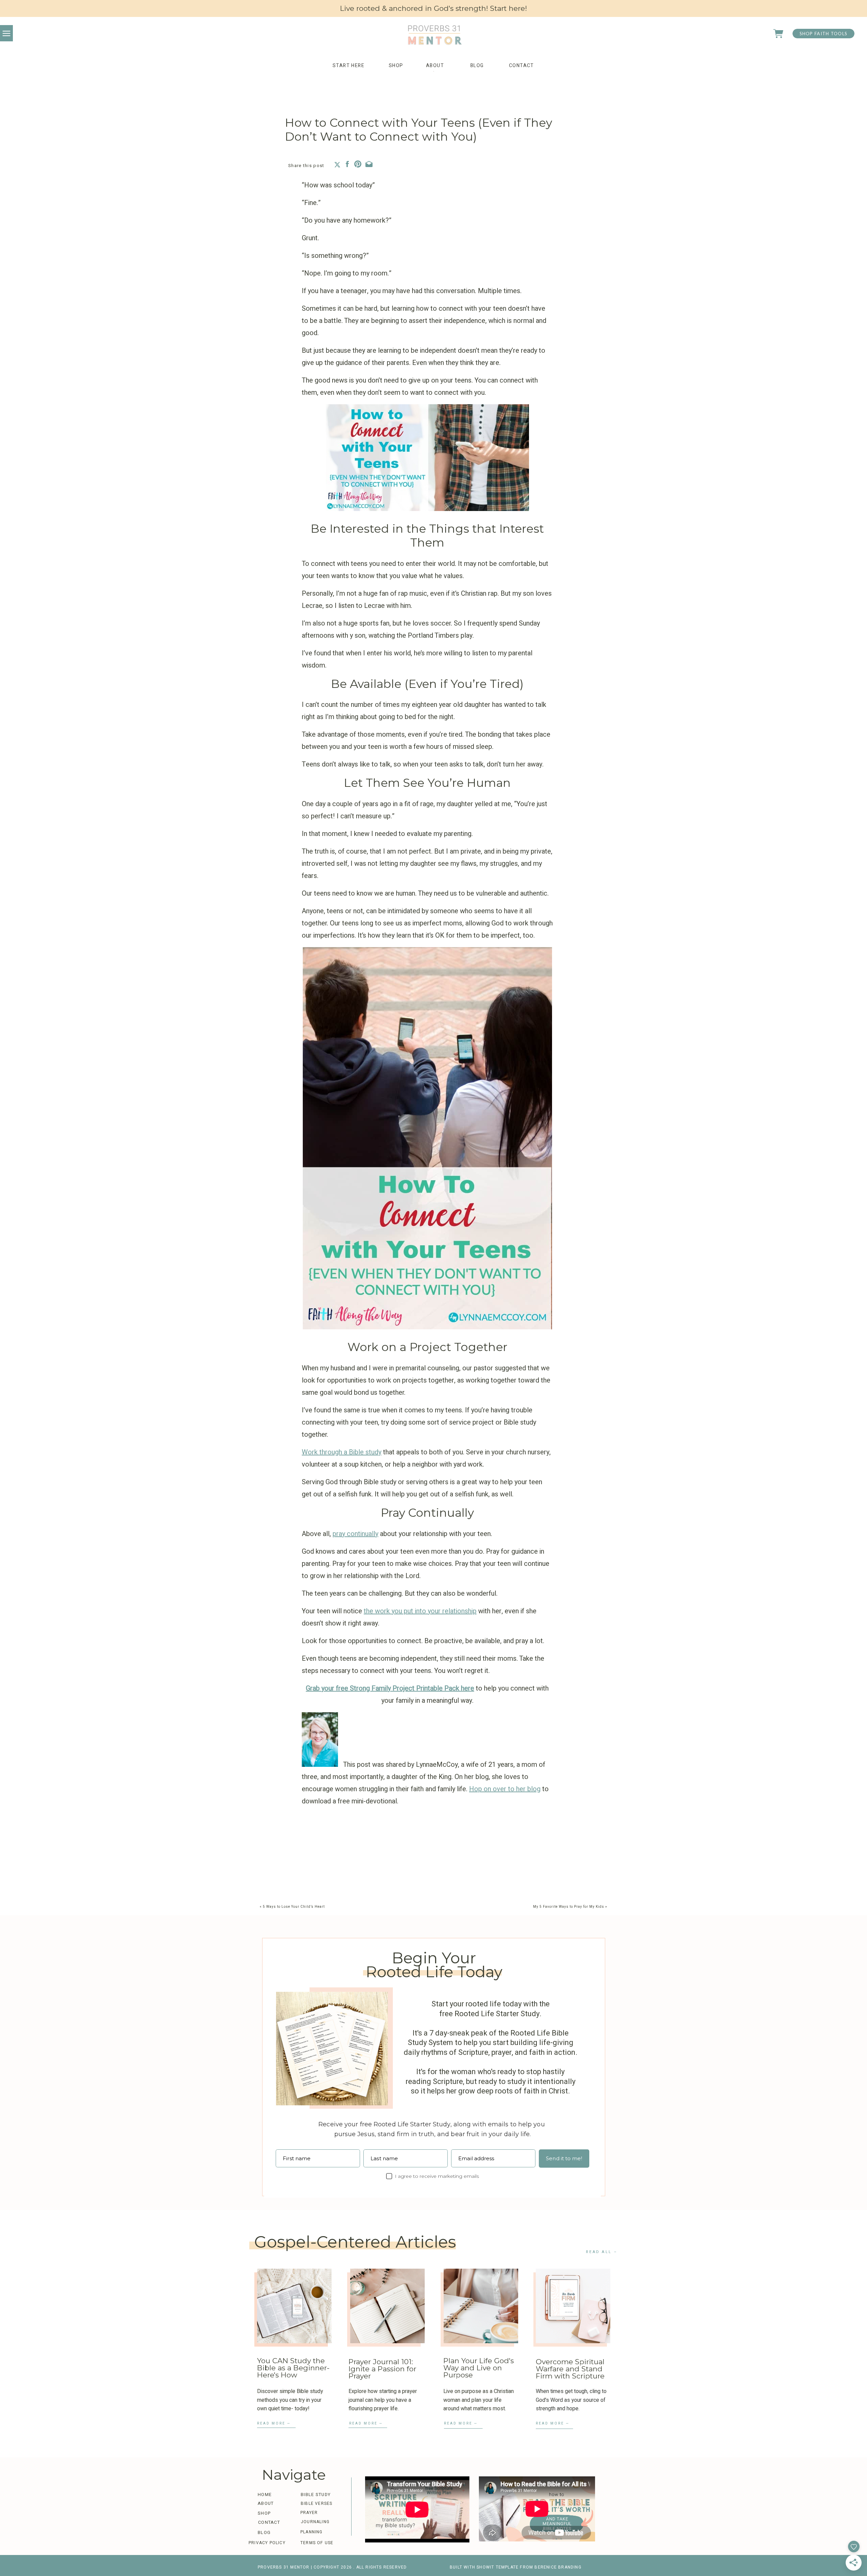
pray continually (355, 1534)
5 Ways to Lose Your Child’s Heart (294, 1907)
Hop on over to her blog (505, 1789)
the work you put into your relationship (420, 1611)
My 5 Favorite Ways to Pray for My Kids (569, 1907)
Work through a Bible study (342, 1452)
